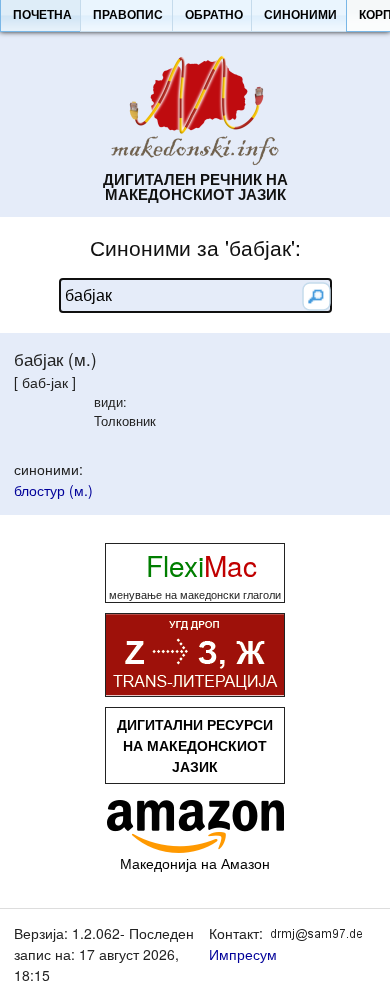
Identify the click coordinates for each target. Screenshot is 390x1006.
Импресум (243, 954)
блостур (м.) (53, 490)
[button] (42, 16)
